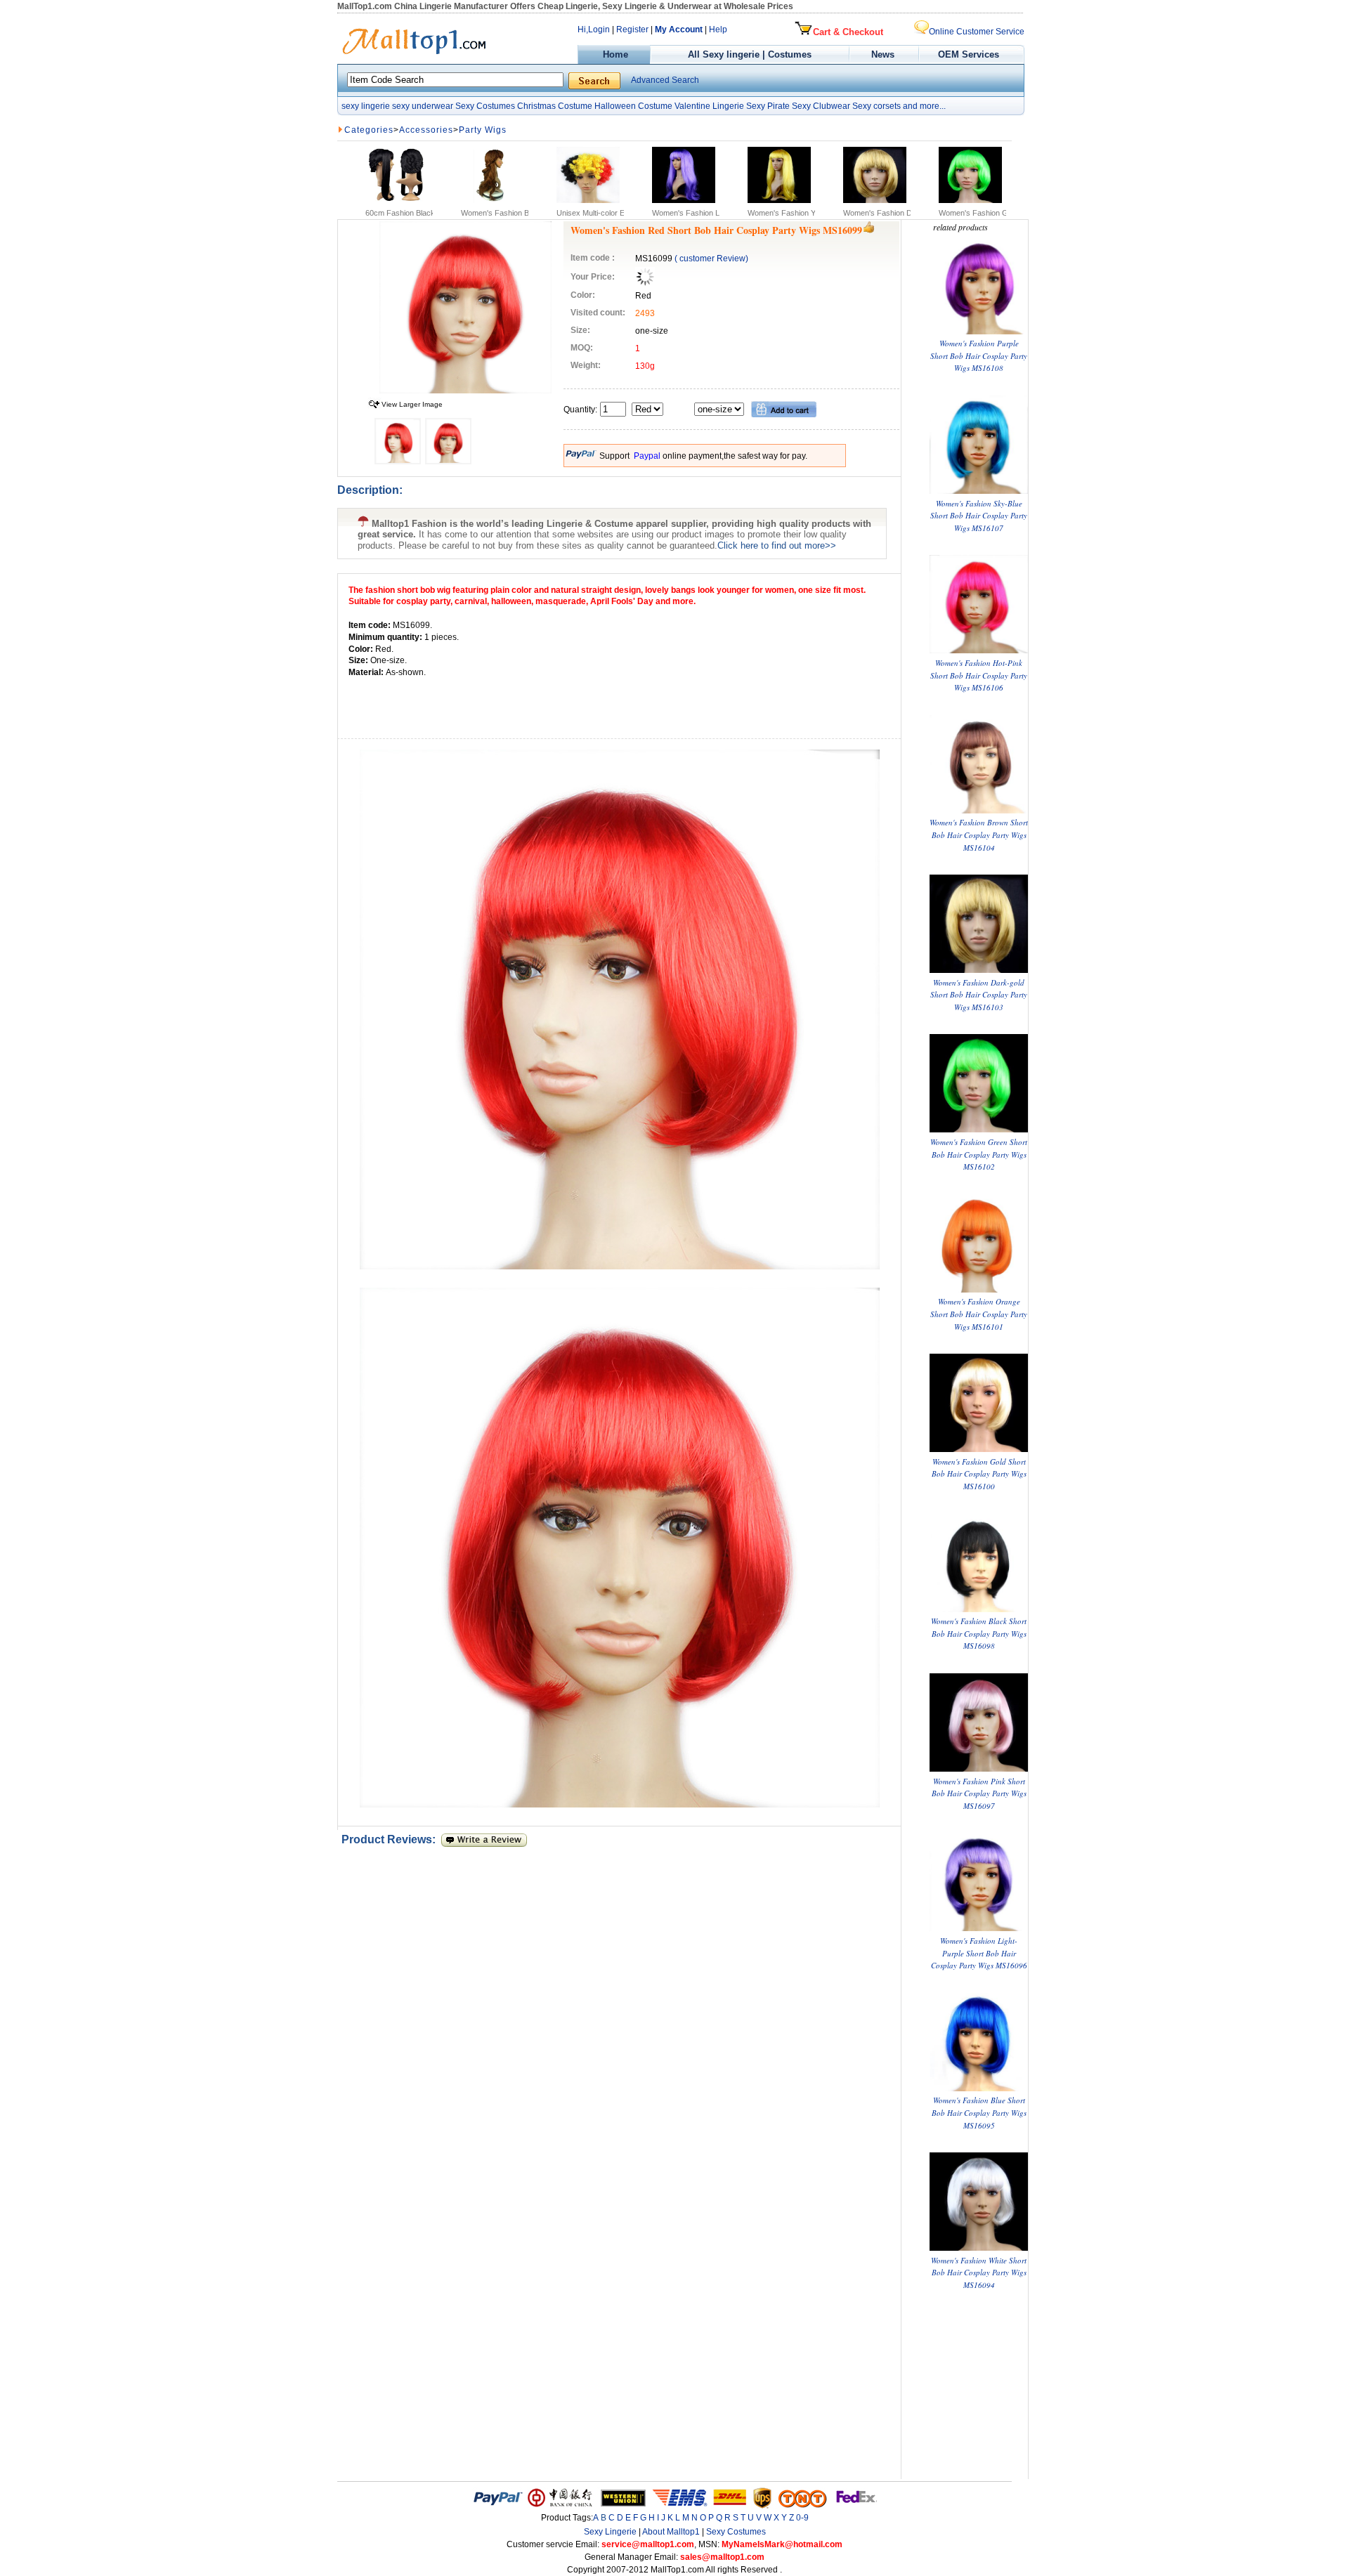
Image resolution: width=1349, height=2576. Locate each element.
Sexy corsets (876, 106)
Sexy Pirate (768, 106)
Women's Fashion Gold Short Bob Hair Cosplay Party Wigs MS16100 (979, 1474)
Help (718, 30)
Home (614, 54)
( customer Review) (711, 259)
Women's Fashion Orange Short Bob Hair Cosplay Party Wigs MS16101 (979, 1314)
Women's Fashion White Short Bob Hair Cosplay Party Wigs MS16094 (979, 2273)
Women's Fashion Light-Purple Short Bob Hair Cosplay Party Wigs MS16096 (979, 1953)
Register (632, 30)
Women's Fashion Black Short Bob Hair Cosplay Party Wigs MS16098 (979, 1633)
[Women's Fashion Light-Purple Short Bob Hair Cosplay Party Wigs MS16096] (979, 1928)
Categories (369, 130)
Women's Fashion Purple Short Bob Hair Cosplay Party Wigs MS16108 (979, 355)
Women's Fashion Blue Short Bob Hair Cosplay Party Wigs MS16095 (979, 2112)
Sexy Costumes (485, 106)
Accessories (426, 130)
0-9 (802, 2518)
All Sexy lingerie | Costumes (750, 54)
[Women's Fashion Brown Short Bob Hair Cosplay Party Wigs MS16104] (979, 810)
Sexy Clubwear (821, 106)
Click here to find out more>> (777, 545)
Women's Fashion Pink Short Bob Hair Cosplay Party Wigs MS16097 (979, 1793)
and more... (924, 106)
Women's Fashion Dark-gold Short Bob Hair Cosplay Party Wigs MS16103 (979, 995)
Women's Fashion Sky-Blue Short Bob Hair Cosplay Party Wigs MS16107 (979, 516)
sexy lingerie (366, 106)
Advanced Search (665, 80)
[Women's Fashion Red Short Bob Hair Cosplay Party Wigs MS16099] (465, 391)
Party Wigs (483, 130)
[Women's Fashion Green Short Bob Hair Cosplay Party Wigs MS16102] (979, 1129)
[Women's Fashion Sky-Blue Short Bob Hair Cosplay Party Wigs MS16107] (979, 491)
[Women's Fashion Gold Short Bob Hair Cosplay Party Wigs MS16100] (979, 1449)
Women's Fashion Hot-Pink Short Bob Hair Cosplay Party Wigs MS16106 (979, 675)
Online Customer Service (977, 32)
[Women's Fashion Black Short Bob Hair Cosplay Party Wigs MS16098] (979, 1609)
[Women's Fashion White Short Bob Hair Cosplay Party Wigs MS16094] (979, 2248)
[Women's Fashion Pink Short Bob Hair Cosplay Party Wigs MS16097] (979, 1768)
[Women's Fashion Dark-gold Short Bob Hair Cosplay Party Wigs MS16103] (979, 970)
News (884, 54)
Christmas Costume (555, 106)
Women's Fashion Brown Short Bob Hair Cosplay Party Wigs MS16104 (979, 835)
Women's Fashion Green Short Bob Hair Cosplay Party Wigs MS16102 (979, 1154)
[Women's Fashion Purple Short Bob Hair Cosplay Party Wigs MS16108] (979, 331)
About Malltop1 (671, 2532)
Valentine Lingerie (709, 106)
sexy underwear (423, 106)
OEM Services (969, 54)
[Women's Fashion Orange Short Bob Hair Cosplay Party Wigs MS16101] (979, 1289)
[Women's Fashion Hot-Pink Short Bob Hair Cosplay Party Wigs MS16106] (979, 650)
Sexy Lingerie (610, 2532)
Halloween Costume (633, 106)
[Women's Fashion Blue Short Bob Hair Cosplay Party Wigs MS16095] (979, 2088)
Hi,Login (594, 30)
